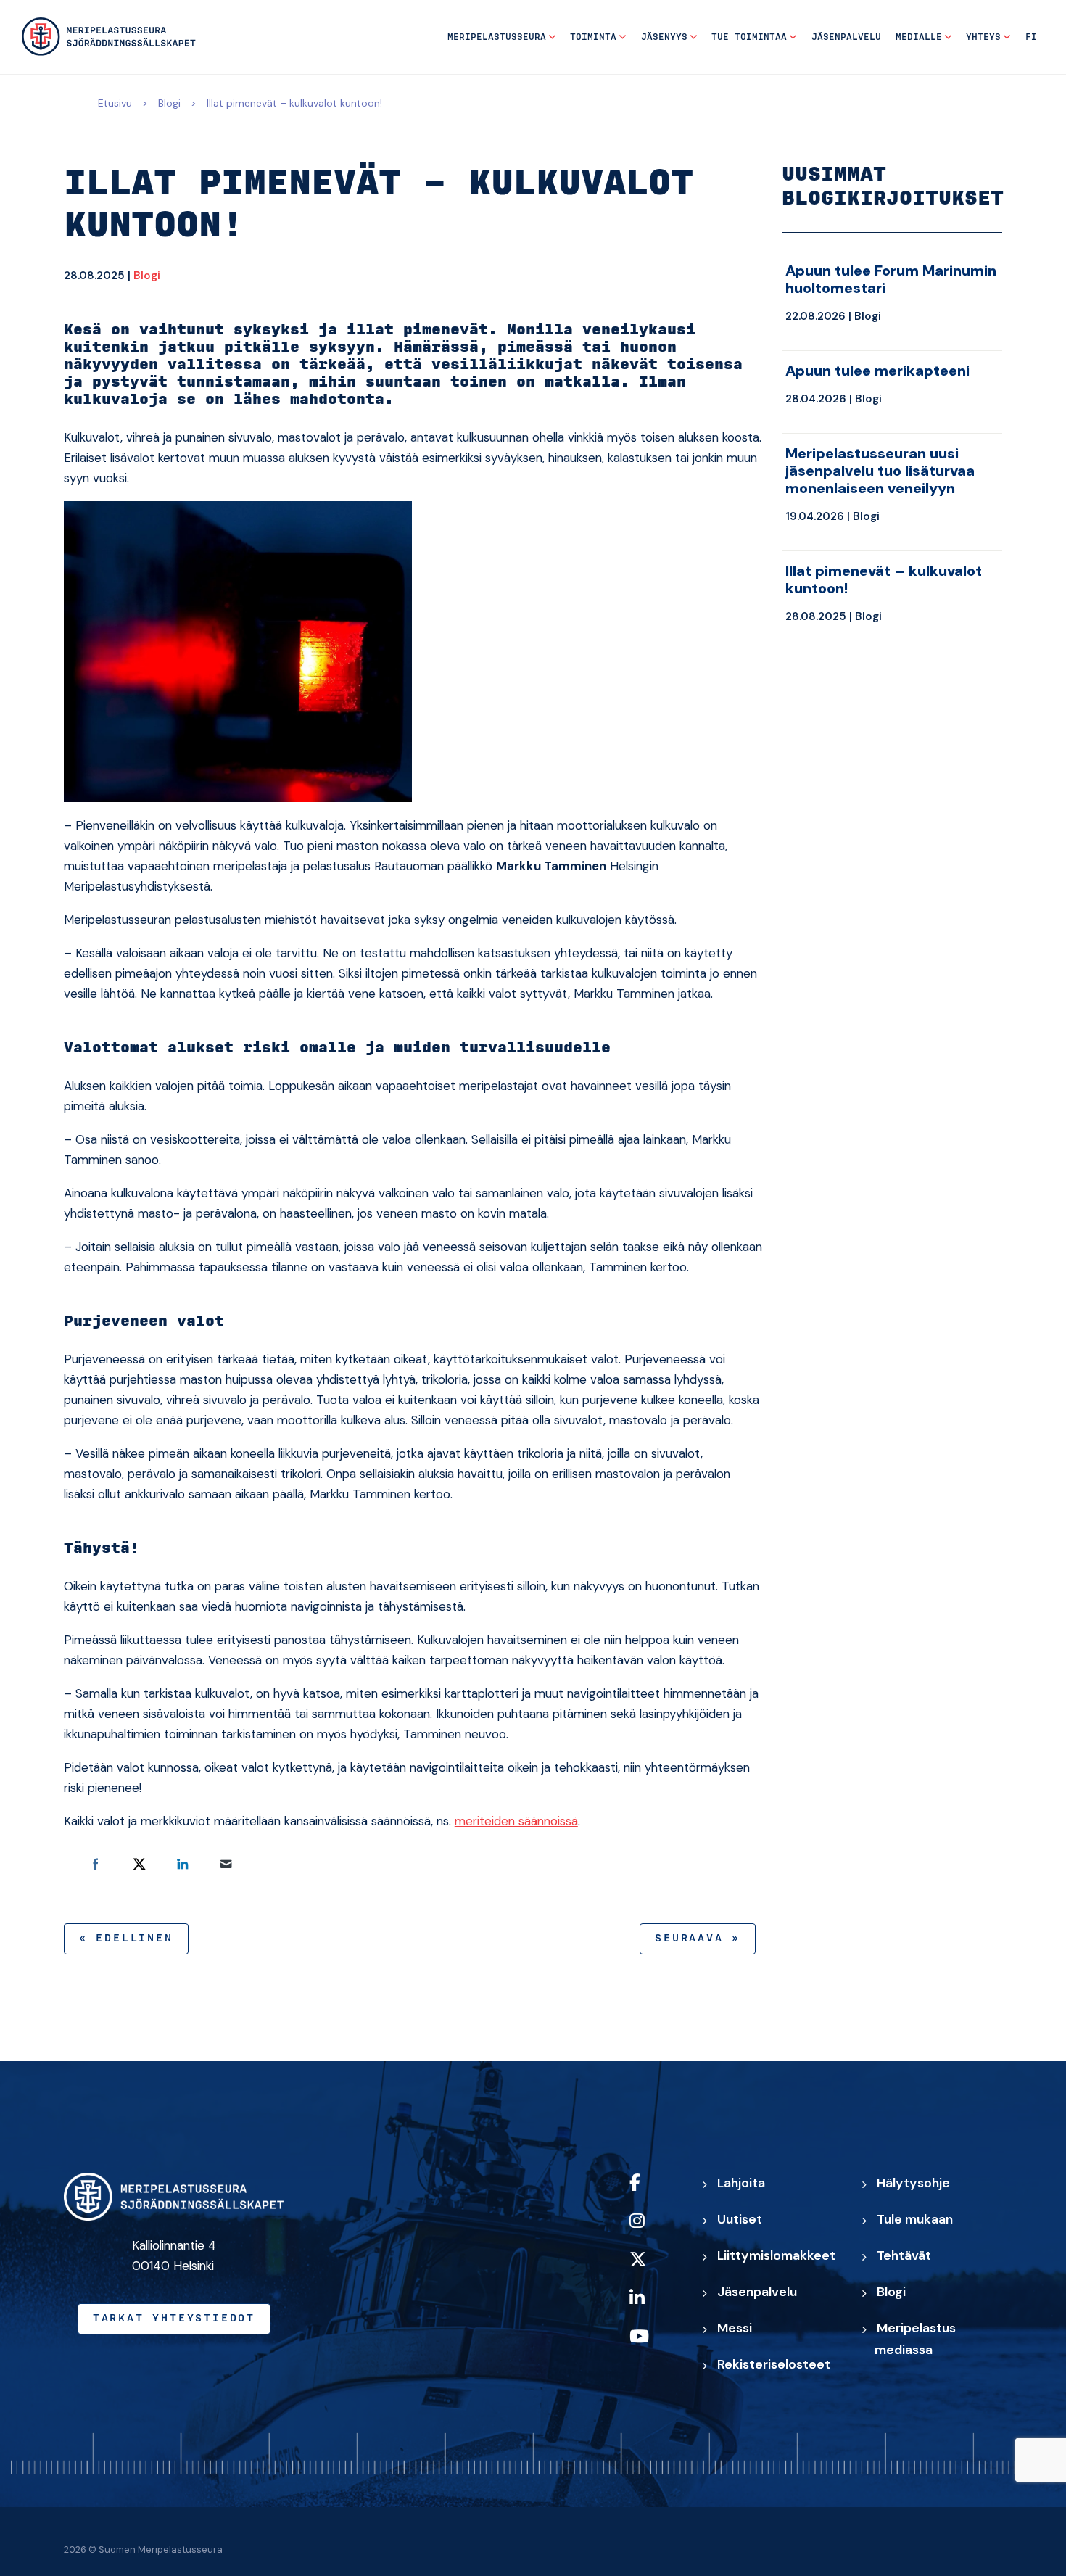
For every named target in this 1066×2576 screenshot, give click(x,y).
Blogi (169, 103)
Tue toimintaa (749, 37)
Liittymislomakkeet (776, 2255)
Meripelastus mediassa (915, 2339)
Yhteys (983, 37)
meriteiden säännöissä (516, 1821)
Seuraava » (698, 1939)
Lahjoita (741, 2183)
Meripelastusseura (497, 37)
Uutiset (740, 2219)
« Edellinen (126, 1939)
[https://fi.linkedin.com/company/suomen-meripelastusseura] (653, 2307)
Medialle (919, 37)
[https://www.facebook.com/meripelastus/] (653, 2192)
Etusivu (115, 103)
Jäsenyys (664, 37)
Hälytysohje (913, 2183)
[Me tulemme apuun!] (109, 37)
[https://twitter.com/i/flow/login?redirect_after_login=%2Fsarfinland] (653, 2269)
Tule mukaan (915, 2219)
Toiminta (593, 37)
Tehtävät (904, 2255)
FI (1031, 37)
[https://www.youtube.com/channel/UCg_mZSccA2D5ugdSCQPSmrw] (653, 2346)
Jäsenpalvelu (846, 37)
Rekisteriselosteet (774, 2364)
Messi (735, 2328)
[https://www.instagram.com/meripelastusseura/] (653, 2230)
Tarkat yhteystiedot (174, 2319)
